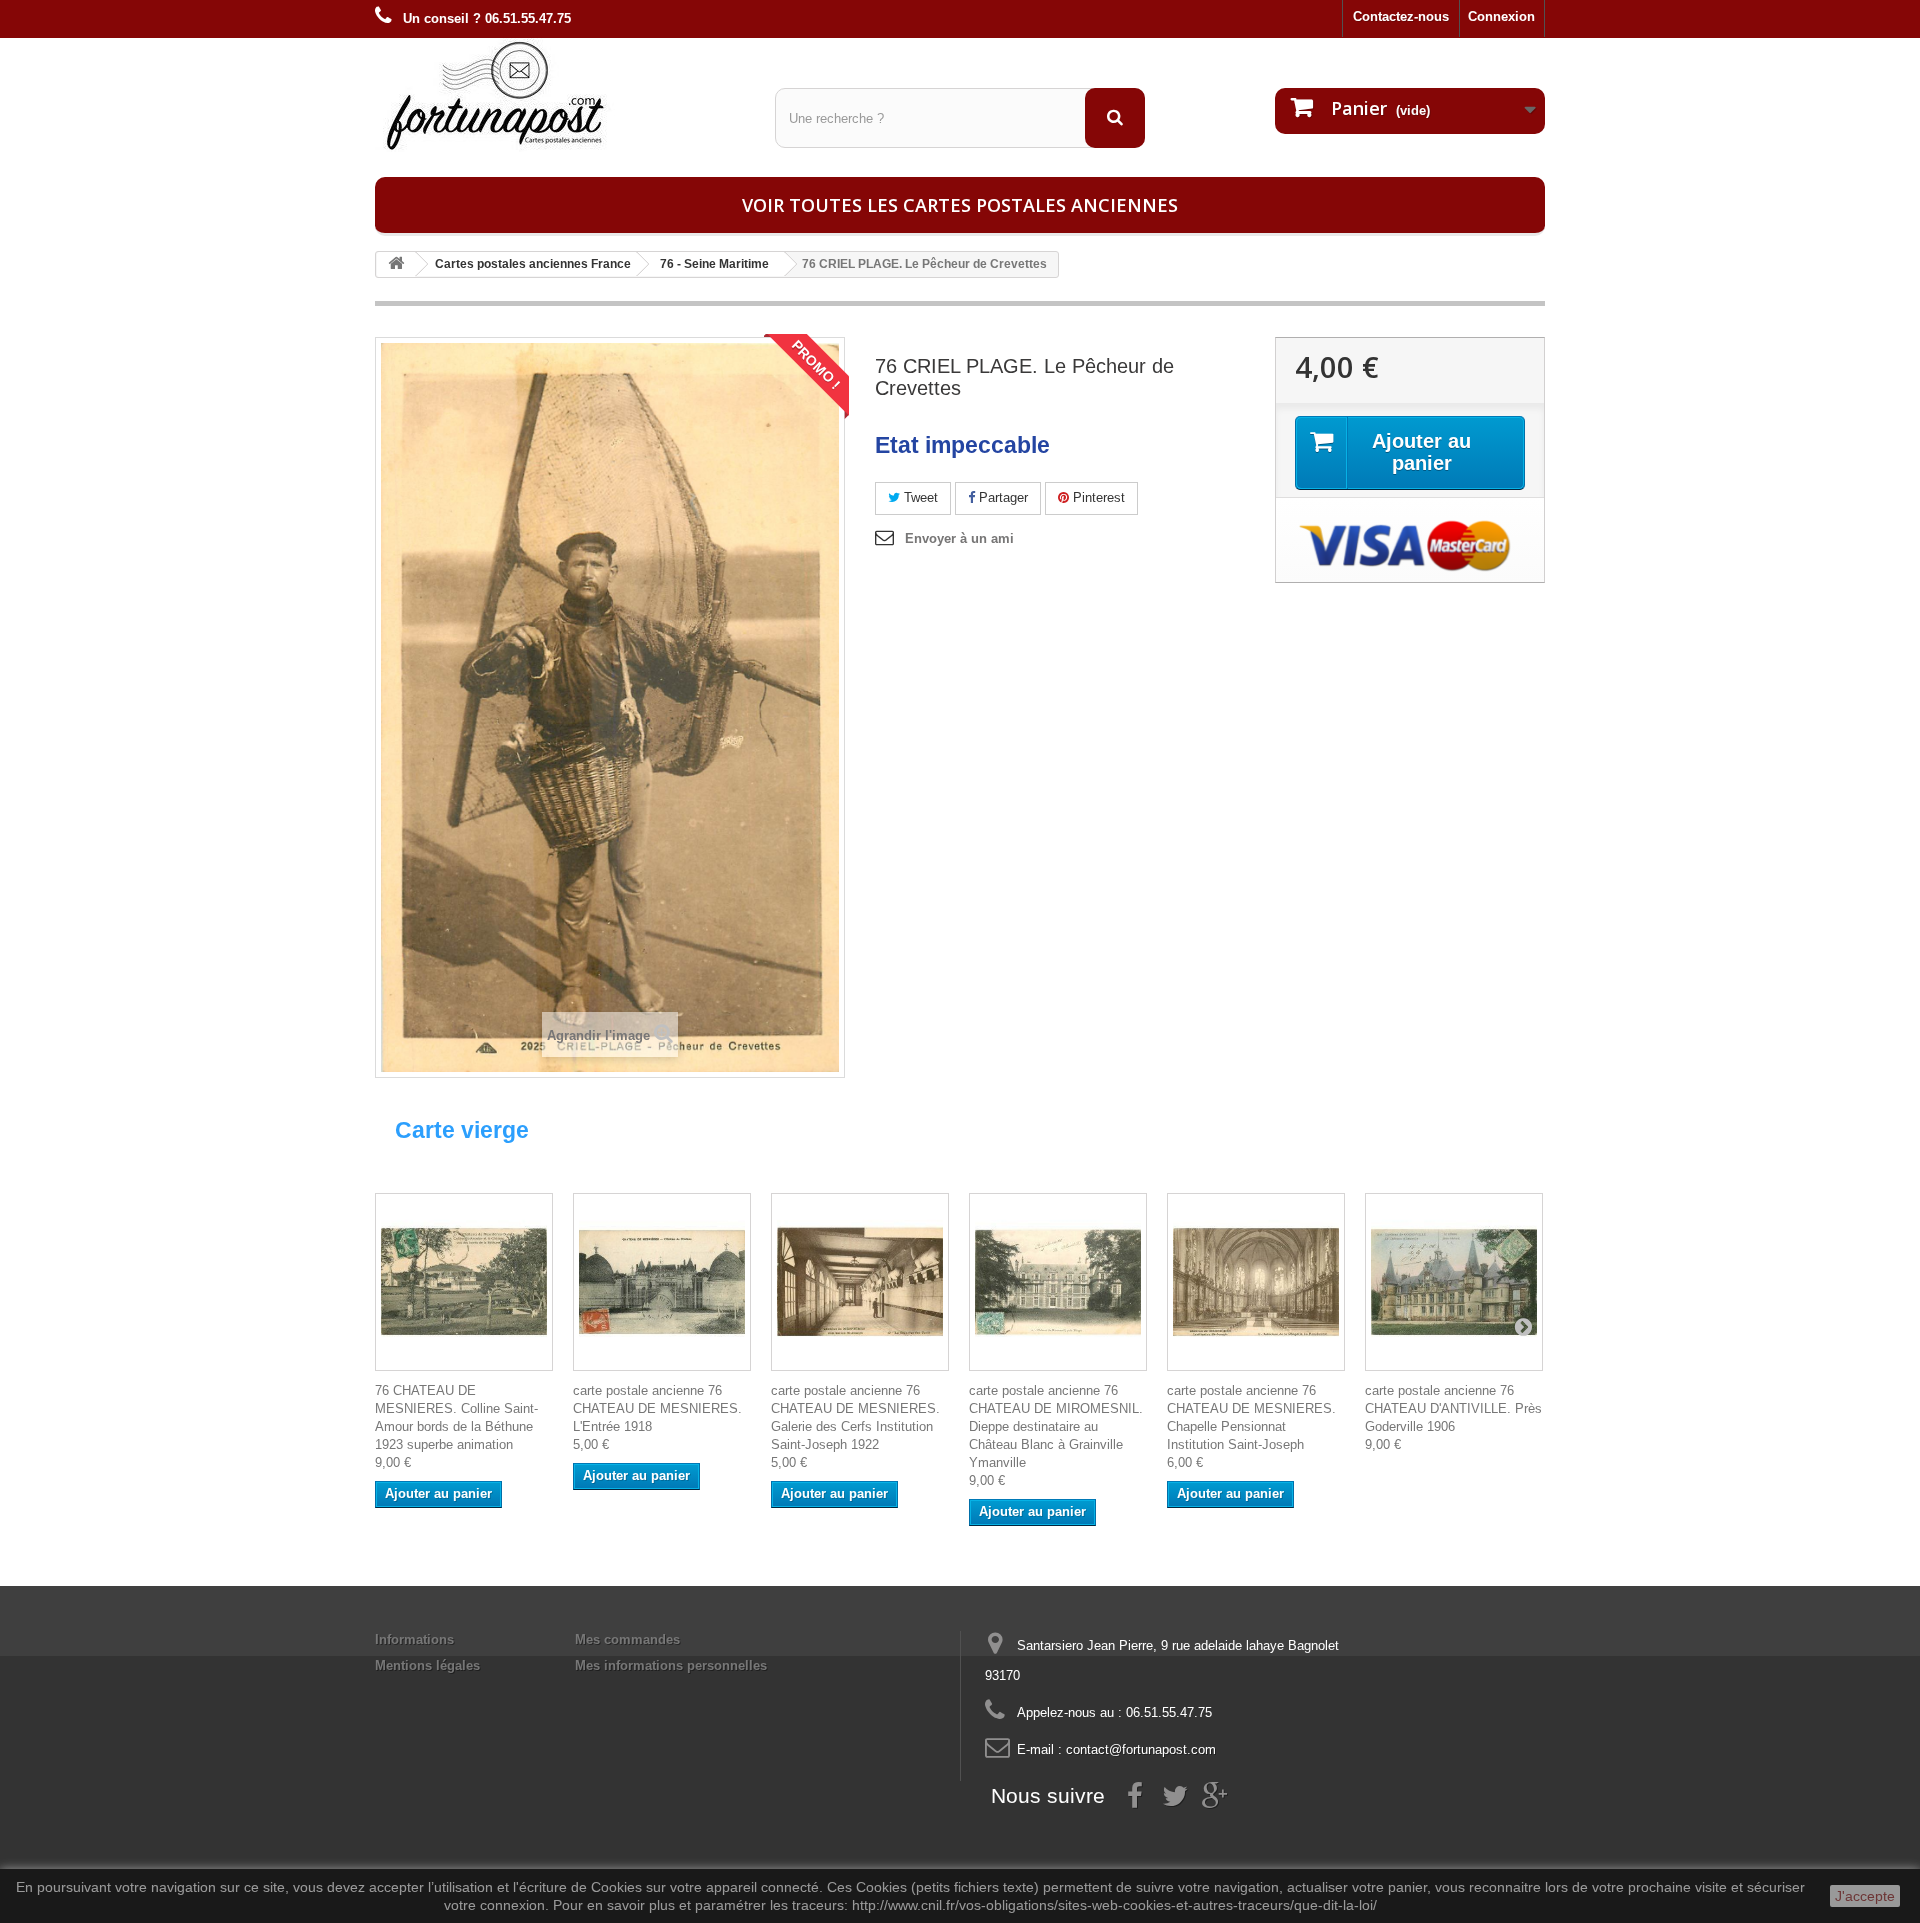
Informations (414, 1639)
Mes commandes (627, 1639)
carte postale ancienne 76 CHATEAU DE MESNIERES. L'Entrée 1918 (657, 1408)
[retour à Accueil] (396, 264)
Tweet (919, 497)
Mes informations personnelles (671, 1665)
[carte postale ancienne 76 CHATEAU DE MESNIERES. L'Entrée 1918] (662, 1282)
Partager (1001, 497)
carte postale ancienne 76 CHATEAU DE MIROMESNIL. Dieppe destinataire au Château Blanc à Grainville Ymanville (1056, 1426)
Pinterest (1097, 497)
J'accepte (1865, 1896)
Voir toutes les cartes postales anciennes (960, 205)
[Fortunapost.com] (560, 95)
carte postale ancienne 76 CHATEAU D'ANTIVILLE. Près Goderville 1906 (1453, 1408)
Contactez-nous (1401, 16)
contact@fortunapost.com (1141, 1749)
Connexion (1501, 16)
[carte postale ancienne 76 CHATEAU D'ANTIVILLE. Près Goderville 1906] (1454, 1282)
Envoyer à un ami (959, 538)
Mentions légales (427, 1665)
